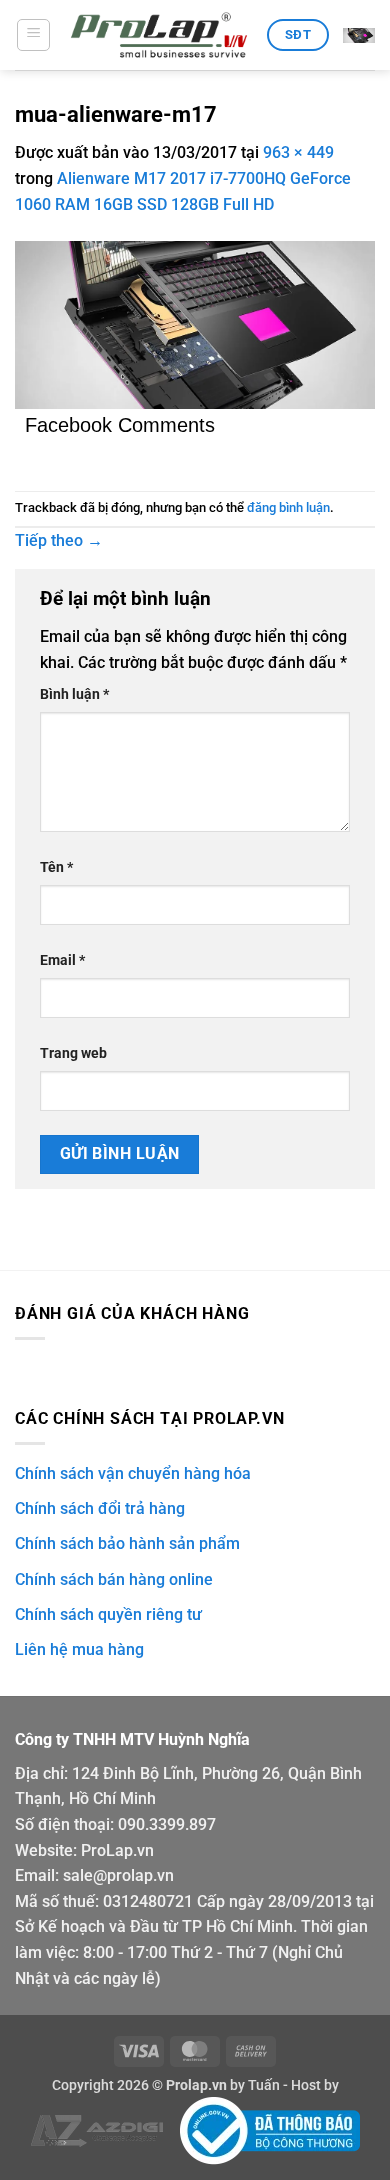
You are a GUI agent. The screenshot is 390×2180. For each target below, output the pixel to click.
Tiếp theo (59, 540)
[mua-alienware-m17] (195, 323)
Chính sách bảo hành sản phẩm (127, 1543)
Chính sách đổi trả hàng (100, 1508)
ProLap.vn (117, 1850)
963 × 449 (298, 152)
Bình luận (74, 694)
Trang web (73, 1053)
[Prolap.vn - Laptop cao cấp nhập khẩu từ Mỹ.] (159, 35)
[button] (33, 35)
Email (62, 960)
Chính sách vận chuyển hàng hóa (133, 1473)
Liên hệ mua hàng (79, 1649)
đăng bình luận (288, 507)
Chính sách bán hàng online (114, 1579)
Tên (56, 867)
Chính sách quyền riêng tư (108, 1614)
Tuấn (264, 2085)
